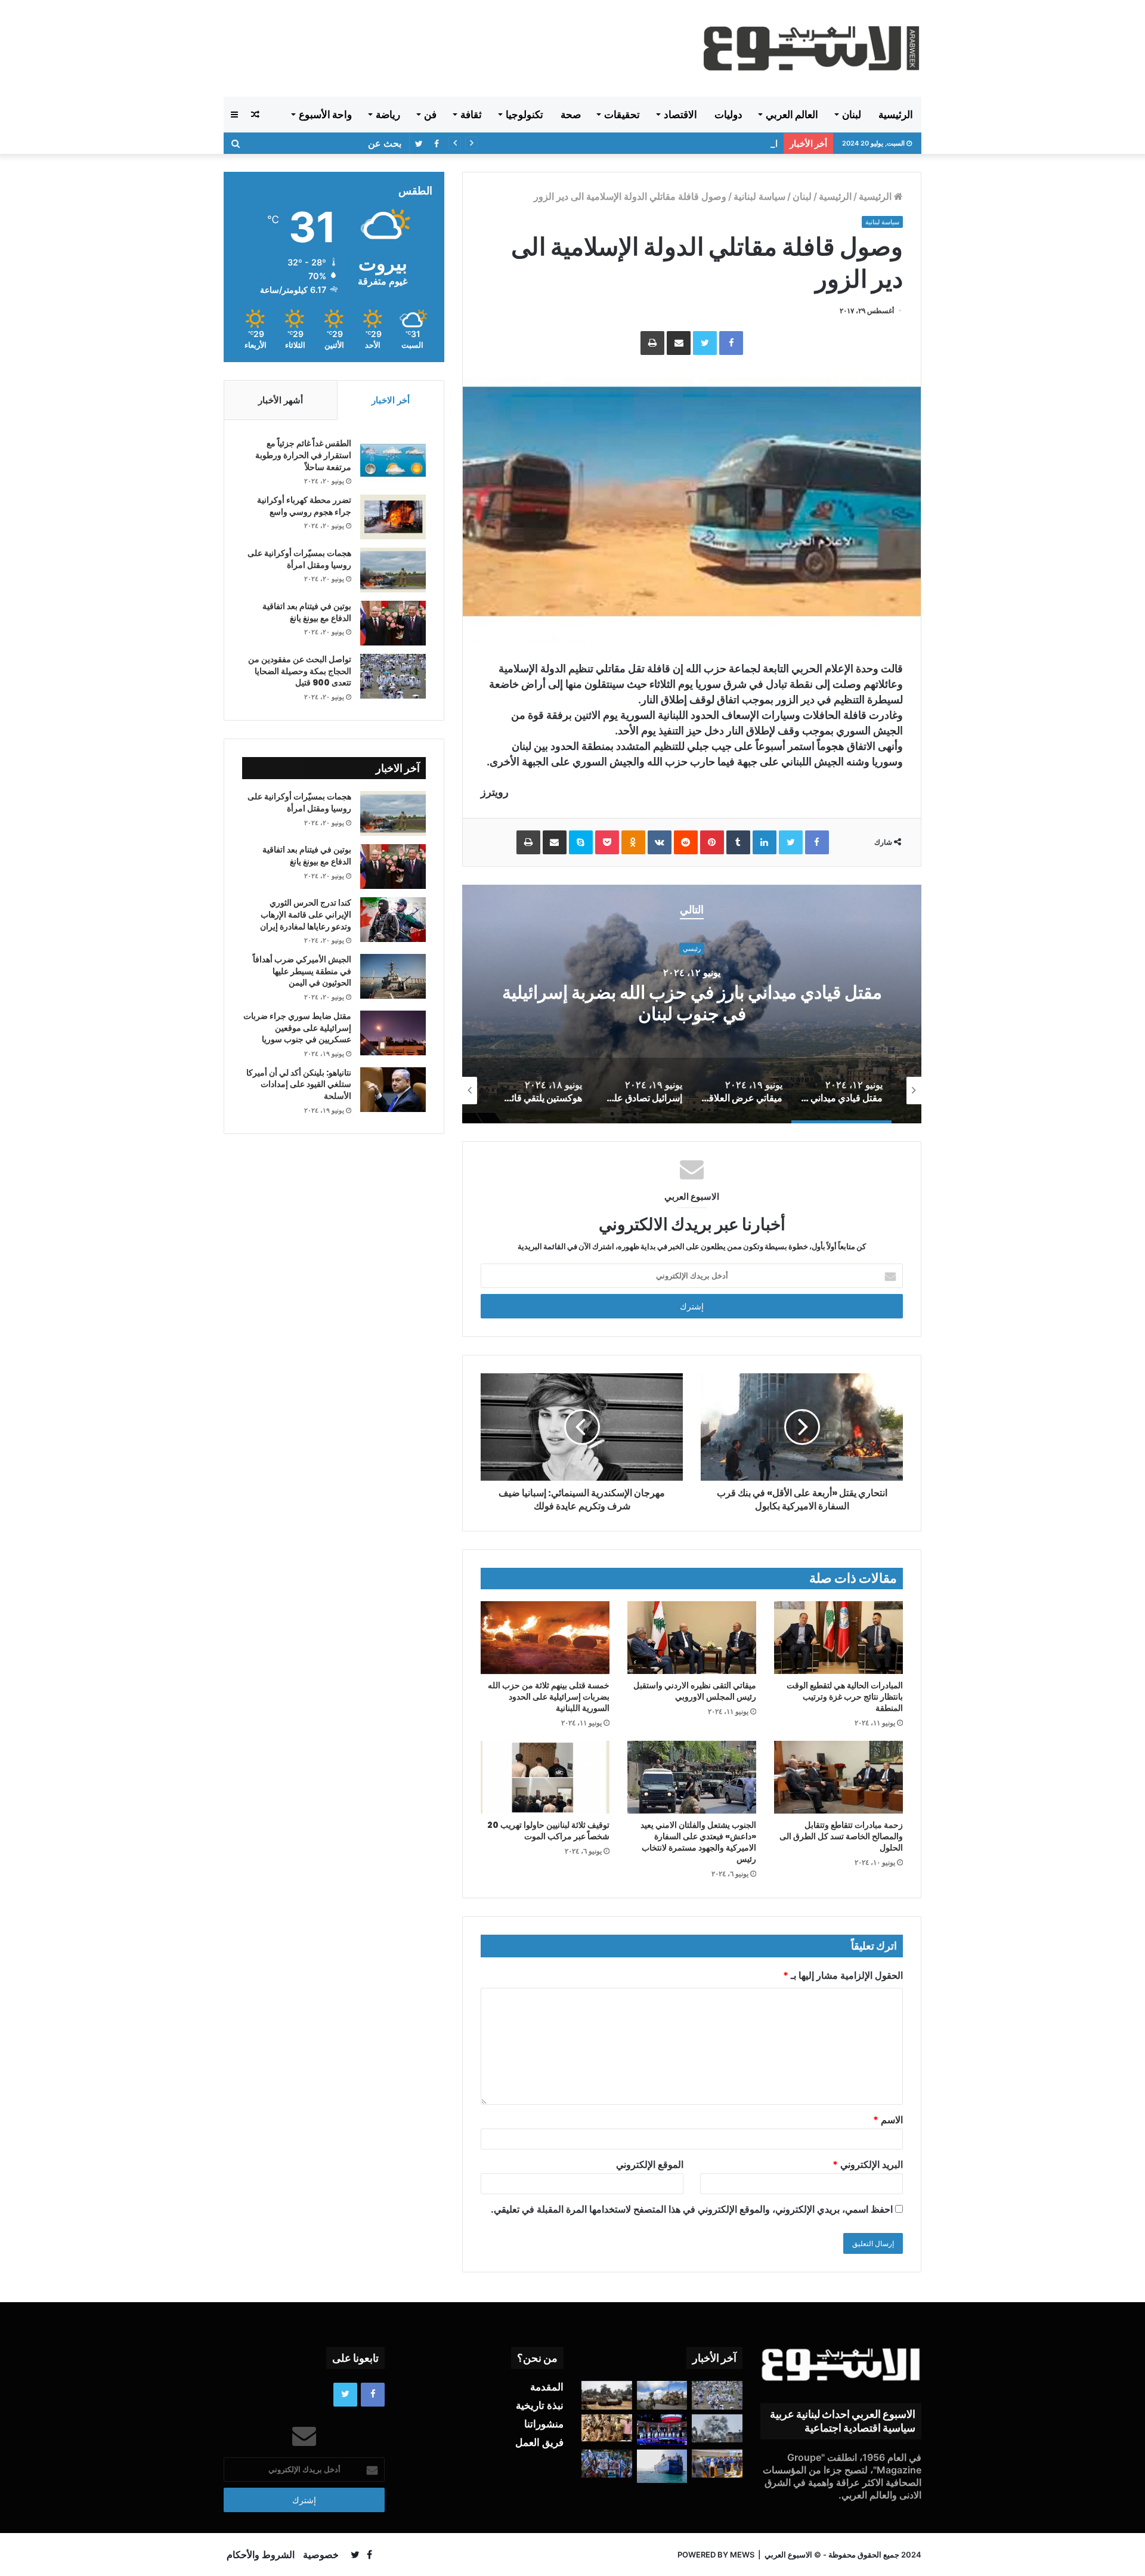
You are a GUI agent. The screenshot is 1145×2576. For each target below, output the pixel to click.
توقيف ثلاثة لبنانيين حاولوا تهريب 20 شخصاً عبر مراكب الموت (548, 1831)
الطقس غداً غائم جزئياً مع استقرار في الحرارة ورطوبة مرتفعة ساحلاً (303, 455)
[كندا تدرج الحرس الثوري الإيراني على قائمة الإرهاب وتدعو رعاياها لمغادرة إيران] (393, 920)
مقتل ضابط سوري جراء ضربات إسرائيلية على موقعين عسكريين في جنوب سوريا (297, 1028)
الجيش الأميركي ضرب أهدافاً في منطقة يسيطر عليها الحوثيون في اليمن (646, 143)
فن (430, 115)
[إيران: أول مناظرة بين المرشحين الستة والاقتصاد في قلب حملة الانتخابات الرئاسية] (662, 2430)
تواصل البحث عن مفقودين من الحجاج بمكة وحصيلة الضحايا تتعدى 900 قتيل (300, 671)
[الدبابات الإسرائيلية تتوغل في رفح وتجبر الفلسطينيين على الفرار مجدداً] (607, 2395)
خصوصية (321, 2555)
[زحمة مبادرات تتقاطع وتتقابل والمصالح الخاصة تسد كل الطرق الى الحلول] (838, 1777)
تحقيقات (622, 115)
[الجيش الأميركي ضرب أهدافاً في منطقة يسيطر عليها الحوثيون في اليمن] (393, 976)
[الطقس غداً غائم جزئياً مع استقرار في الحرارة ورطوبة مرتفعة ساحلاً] (393, 460)
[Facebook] (731, 343)
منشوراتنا (544, 2424)
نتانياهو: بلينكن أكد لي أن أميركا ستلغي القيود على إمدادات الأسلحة (299, 1084)
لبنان (852, 115)
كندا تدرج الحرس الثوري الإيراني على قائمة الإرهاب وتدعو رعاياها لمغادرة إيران (306, 914)
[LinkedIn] (765, 842)
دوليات (728, 115)
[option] (692, 1004)
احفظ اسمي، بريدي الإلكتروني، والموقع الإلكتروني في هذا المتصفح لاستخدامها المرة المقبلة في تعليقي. (692, 2209)
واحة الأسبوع (325, 115)
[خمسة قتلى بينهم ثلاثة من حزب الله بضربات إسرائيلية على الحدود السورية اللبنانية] (545, 1638)
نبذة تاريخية (540, 2405)
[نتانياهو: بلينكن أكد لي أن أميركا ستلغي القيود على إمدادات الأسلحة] (393, 1090)
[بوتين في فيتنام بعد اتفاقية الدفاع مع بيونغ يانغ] (393, 623)
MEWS (742, 2555)
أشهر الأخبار (281, 400)
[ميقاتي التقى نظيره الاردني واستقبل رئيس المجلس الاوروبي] (692, 1638)
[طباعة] (652, 343)
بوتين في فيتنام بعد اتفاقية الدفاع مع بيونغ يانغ (307, 612)
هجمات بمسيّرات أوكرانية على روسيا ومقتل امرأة (299, 559)
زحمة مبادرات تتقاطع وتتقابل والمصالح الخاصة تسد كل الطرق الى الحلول (841, 1836)
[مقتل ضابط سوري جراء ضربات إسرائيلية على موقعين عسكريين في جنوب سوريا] (393, 1033)
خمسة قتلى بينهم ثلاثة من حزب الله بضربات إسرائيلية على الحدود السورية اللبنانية (549, 1697)
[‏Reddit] (686, 842)
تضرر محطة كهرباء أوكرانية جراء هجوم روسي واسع (304, 506)
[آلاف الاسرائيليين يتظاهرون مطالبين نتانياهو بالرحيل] (607, 2464)
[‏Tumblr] (738, 842)
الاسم (888, 2120)
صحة (571, 115)
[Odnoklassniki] (633, 842)
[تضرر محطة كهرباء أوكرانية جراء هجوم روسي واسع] (393, 517)
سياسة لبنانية (759, 196)
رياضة (388, 115)
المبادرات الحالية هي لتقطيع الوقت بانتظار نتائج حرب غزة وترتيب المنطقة (845, 1697)
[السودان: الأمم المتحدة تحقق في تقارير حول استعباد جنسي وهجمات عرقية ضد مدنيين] (607, 2428)
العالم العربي (792, 115)
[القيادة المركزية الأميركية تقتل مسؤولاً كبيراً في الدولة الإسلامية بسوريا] (662, 2395)
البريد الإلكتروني (868, 2164)
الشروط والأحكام (261, 2555)
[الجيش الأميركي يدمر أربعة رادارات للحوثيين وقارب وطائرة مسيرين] (662, 2466)
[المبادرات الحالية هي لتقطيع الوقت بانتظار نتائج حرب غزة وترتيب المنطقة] (838, 1637)
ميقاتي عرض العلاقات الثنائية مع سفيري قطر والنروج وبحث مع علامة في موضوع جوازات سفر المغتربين (692, 1004)
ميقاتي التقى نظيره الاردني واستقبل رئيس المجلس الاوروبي (695, 1691)
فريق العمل (539, 2442)
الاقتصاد (680, 115)
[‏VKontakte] (660, 842)
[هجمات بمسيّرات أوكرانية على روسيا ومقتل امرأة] (393, 570)
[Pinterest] (712, 842)
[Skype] (581, 842)
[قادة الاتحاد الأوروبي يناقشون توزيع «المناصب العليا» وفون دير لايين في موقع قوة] (717, 2464)
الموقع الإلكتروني (650, 2164)
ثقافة (471, 115)
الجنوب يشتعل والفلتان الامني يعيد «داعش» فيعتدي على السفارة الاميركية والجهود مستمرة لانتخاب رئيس (698, 1842)
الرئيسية (896, 115)
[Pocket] (607, 842)
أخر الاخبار (391, 400)
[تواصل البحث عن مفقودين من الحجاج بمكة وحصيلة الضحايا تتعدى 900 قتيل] (393, 676)
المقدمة (547, 2387)
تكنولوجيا (524, 115)
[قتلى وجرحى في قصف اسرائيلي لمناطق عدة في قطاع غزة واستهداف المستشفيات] (717, 2429)
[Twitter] (705, 343)
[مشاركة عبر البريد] (679, 343)
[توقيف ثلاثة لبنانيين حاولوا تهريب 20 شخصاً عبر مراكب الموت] (545, 1777)
